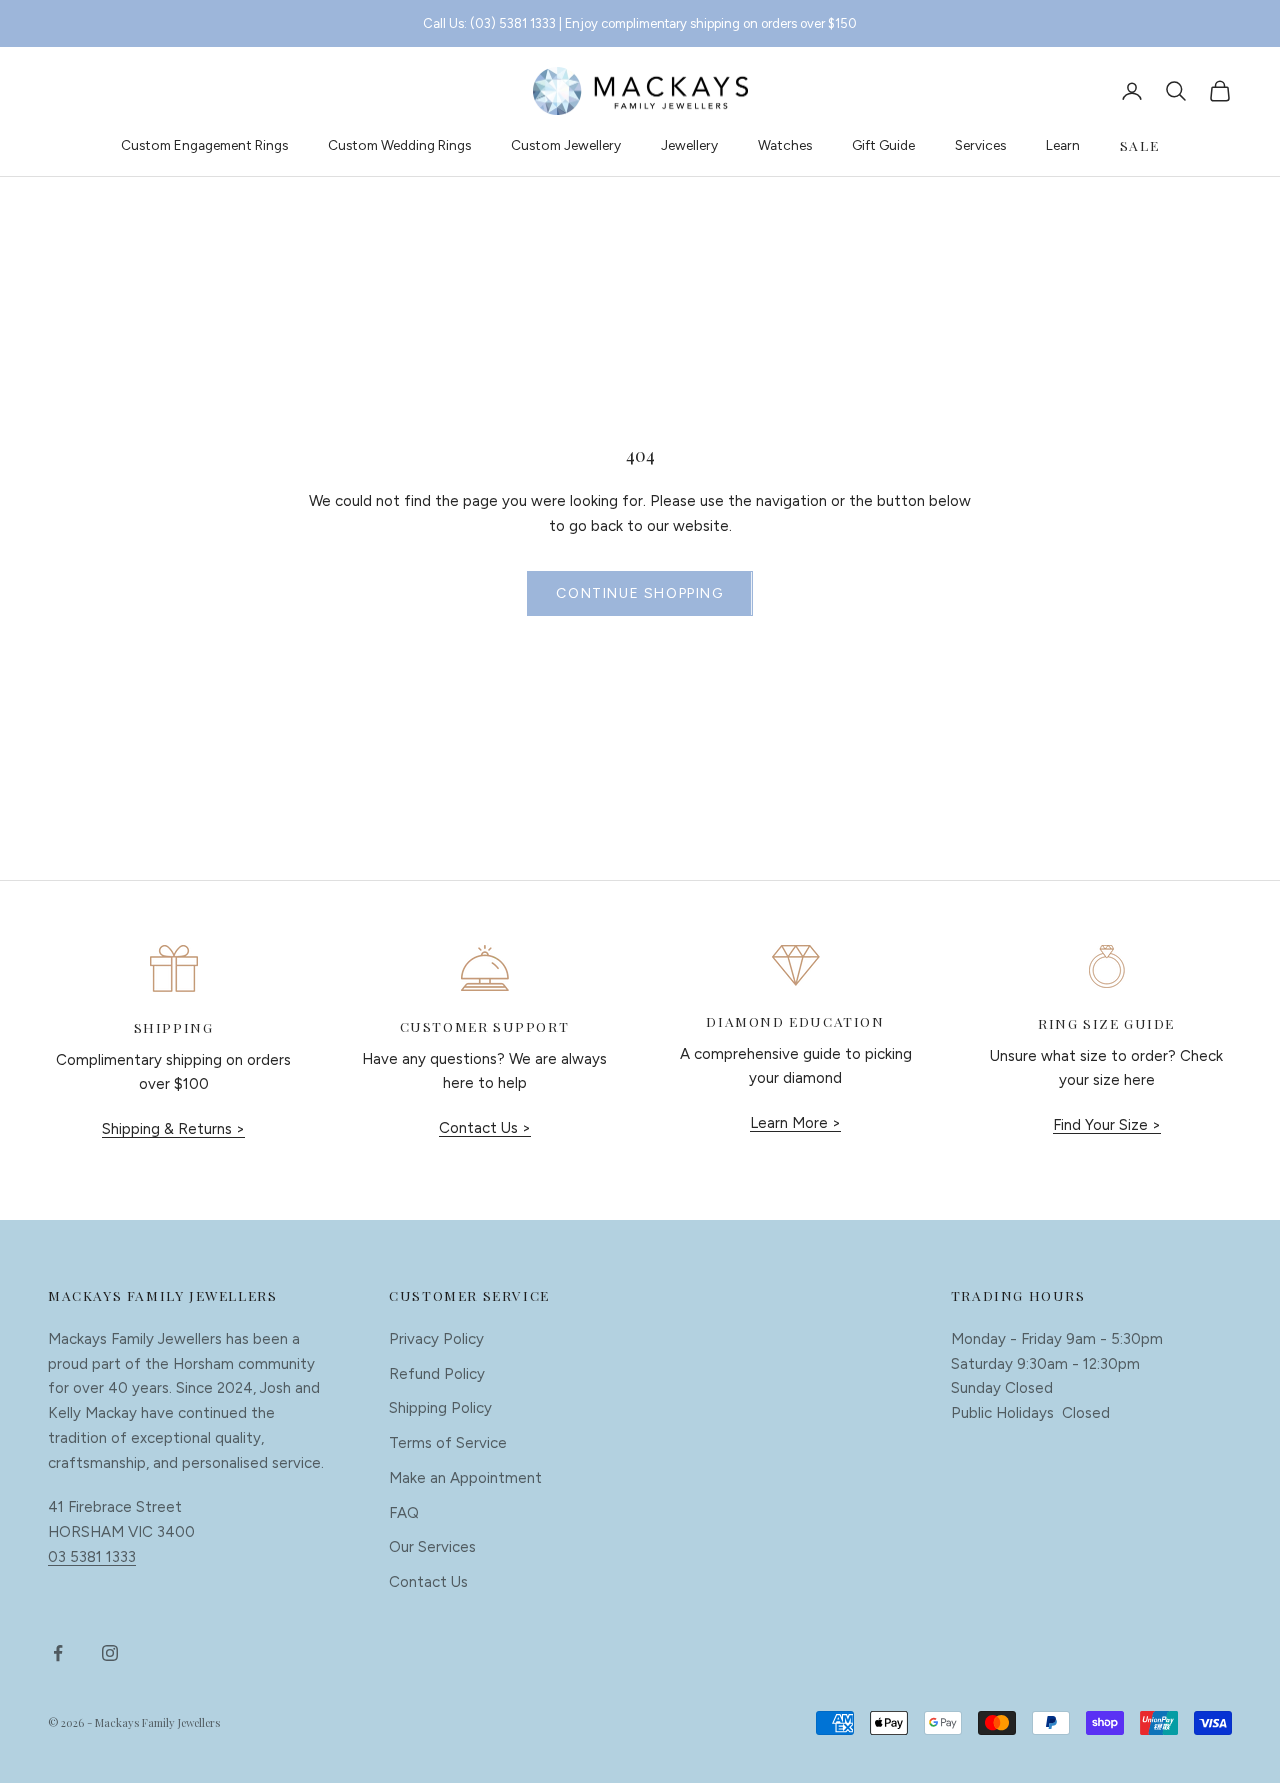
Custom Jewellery (566, 145)
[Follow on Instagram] (110, 1653)
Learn (1063, 145)
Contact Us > (485, 1128)
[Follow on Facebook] (58, 1653)
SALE (1139, 145)
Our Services (432, 1547)
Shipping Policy (440, 1408)
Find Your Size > (1107, 1125)
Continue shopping (639, 593)
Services (980, 145)
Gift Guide (883, 145)
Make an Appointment (465, 1478)
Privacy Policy (436, 1339)
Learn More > (795, 1123)
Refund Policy (437, 1374)
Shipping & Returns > (173, 1129)
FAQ (404, 1513)
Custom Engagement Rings (204, 145)
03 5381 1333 (92, 1557)
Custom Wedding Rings (399, 145)
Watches (785, 145)
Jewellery (689, 145)
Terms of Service (448, 1443)
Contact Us (428, 1582)
